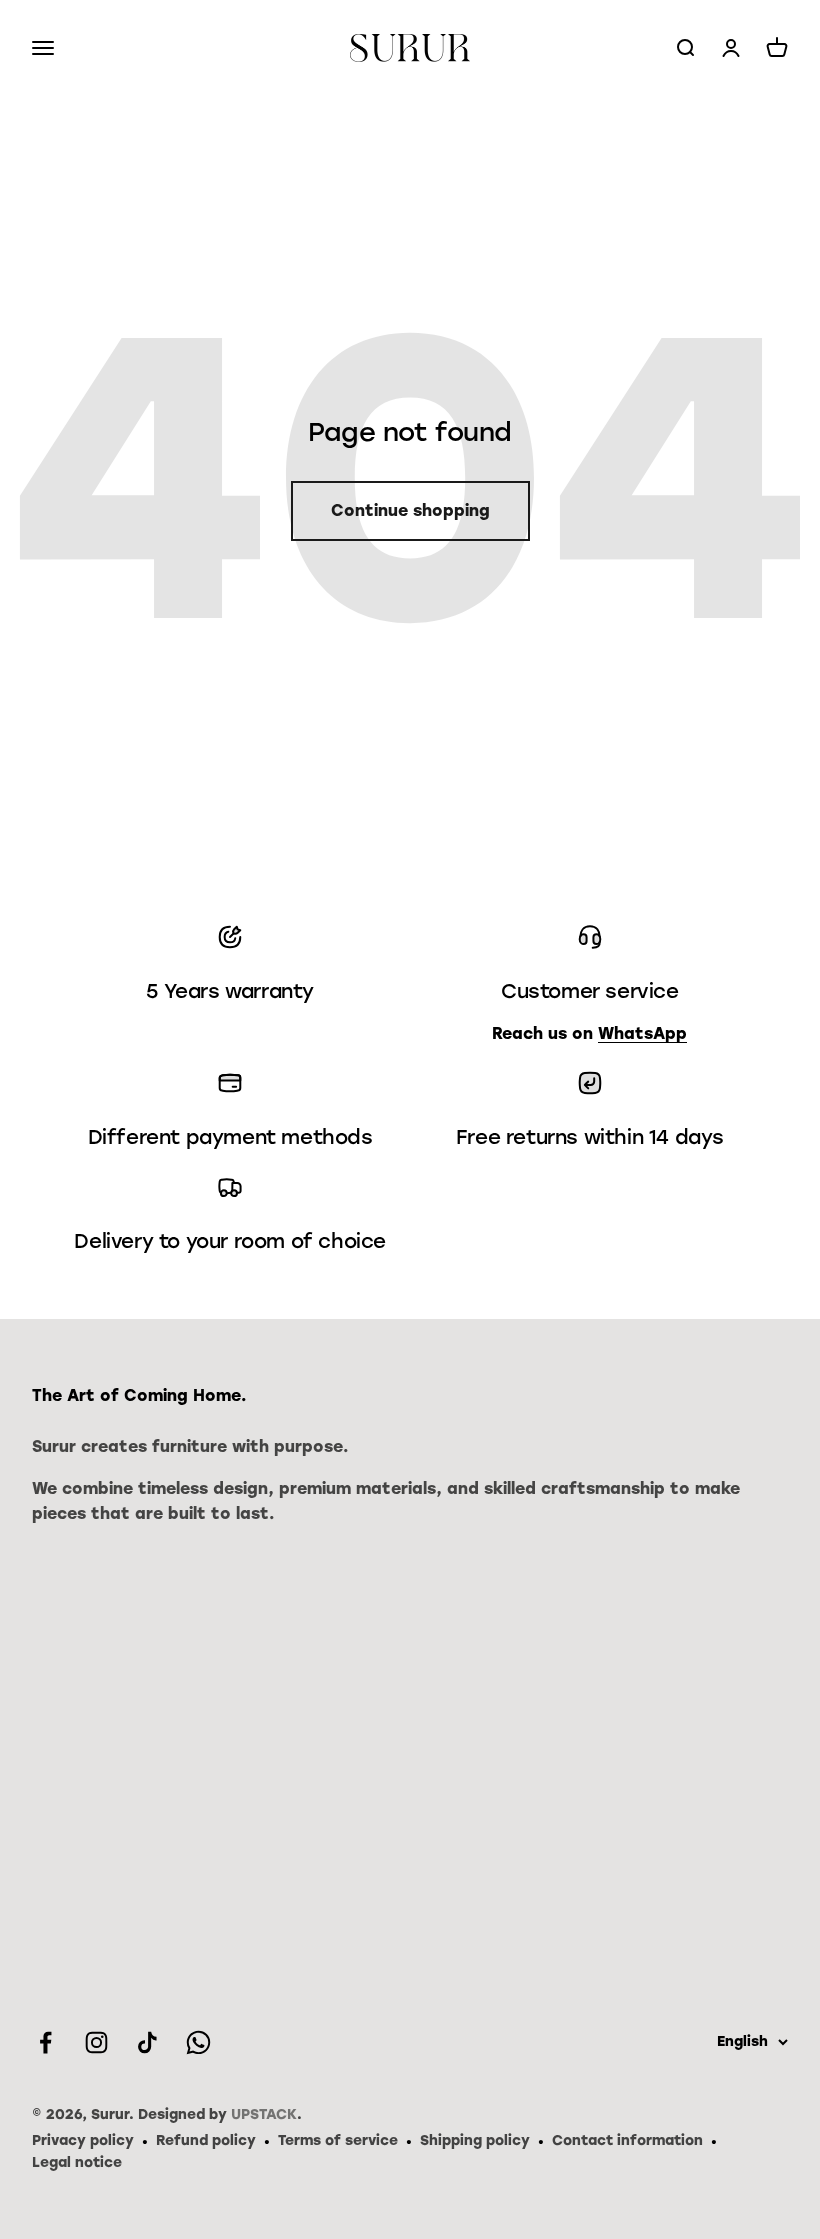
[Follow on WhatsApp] (198, 2042)
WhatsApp (642, 1033)
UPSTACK (264, 2114)
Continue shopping (410, 510)
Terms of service (338, 2140)
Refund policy (206, 2140)
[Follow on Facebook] (45, 2042)
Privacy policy (83, 2140)
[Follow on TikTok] (147, 2042)
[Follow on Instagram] (96, 2042)
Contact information (627, 2140)
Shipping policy (475, 2140)
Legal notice (77, 2162)
